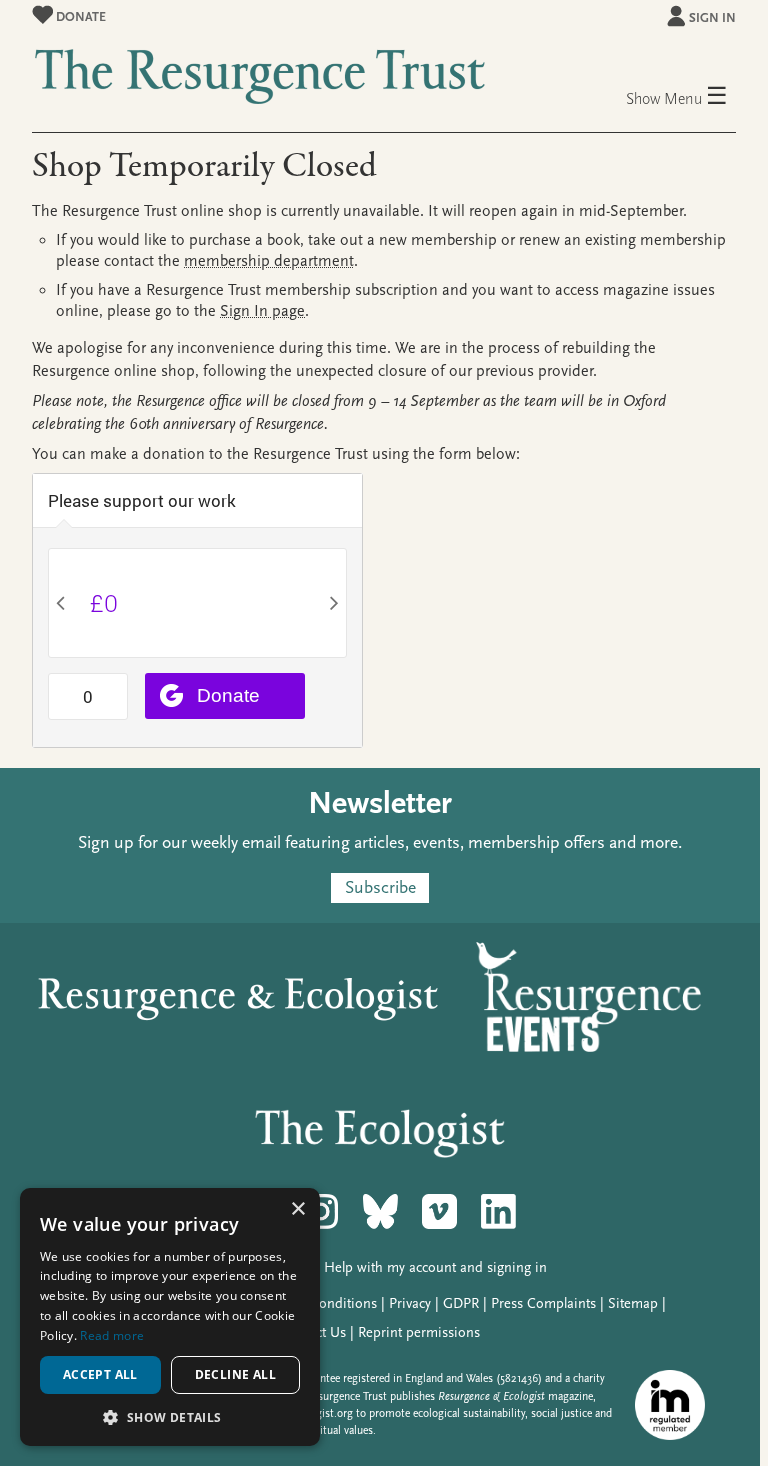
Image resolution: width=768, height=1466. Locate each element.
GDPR (461, 1303)
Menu (696, 97)
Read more (112, 1335)
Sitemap (633, 1303)
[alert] (170, 1317)
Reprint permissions (419, 1332)
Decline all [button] (235, 1374)
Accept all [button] (100, 1374)
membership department (269, 261)
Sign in (712, 17)
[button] (170, 1416)
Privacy (410, 1303)
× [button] (297, 1209)
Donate (79, 16)
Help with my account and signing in (435, 1267)
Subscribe (380, 888)
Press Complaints (543, 1303)
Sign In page (262, 311)
